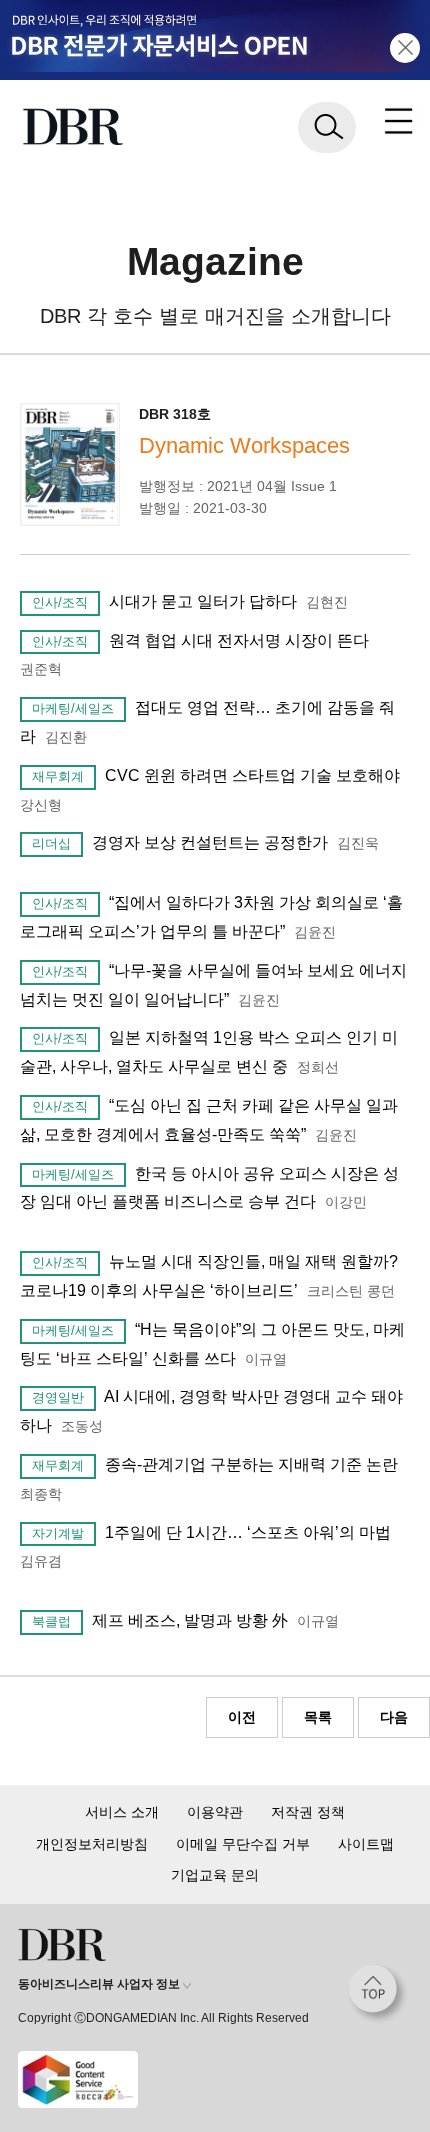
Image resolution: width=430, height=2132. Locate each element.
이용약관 (215, 1812)
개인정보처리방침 (92, 1844)
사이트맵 (366, 1844)
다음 (394, 1717)
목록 (318, 1717)
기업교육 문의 (215, 1875)
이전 (242, 1717)
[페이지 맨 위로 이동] (378, 1994)
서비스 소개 (122, 1812)
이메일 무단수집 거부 (243, 1844)
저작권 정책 (308, 1812)
